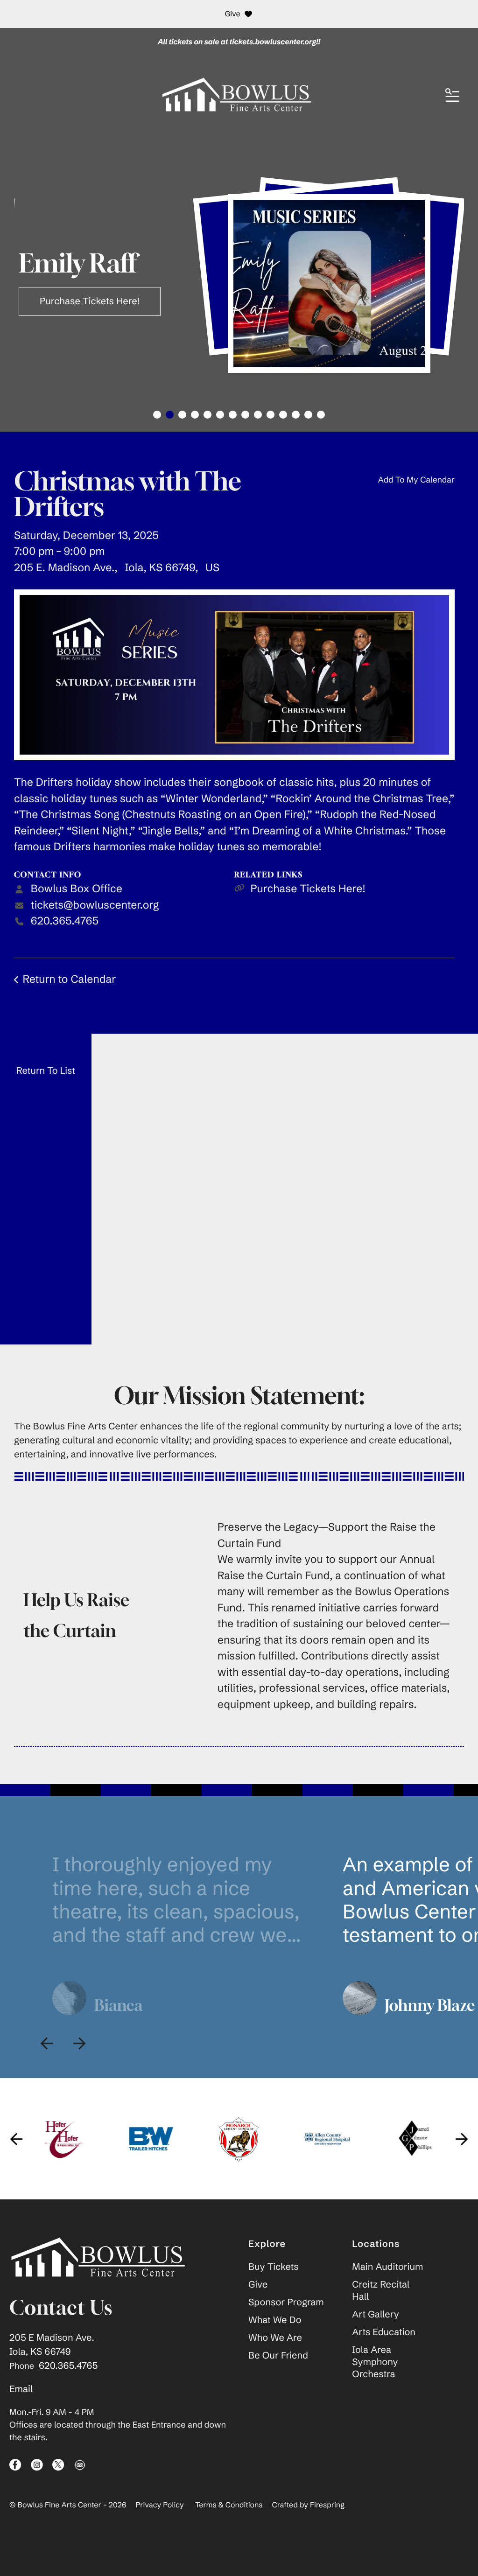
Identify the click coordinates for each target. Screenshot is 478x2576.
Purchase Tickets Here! (308, 889)
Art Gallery (375, 2314)
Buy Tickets (273, 2267)
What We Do (275, 2320)
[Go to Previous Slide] (47, 2043)
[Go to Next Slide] (79, 2043)
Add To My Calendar (416, 480)
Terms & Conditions (229, 2505)
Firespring (327, 2505)
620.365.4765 (65, 921)
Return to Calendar (69, 979)
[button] (452, 96)
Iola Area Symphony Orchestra (375, 2362)
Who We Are (275, 2338)
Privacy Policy (160, 2505)
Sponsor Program (286, 2302)
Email (21, 2389)
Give (233, 14)
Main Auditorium (387, 2267)
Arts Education (384, 2332)
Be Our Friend (278, 2355)
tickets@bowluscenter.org (95, 905)
